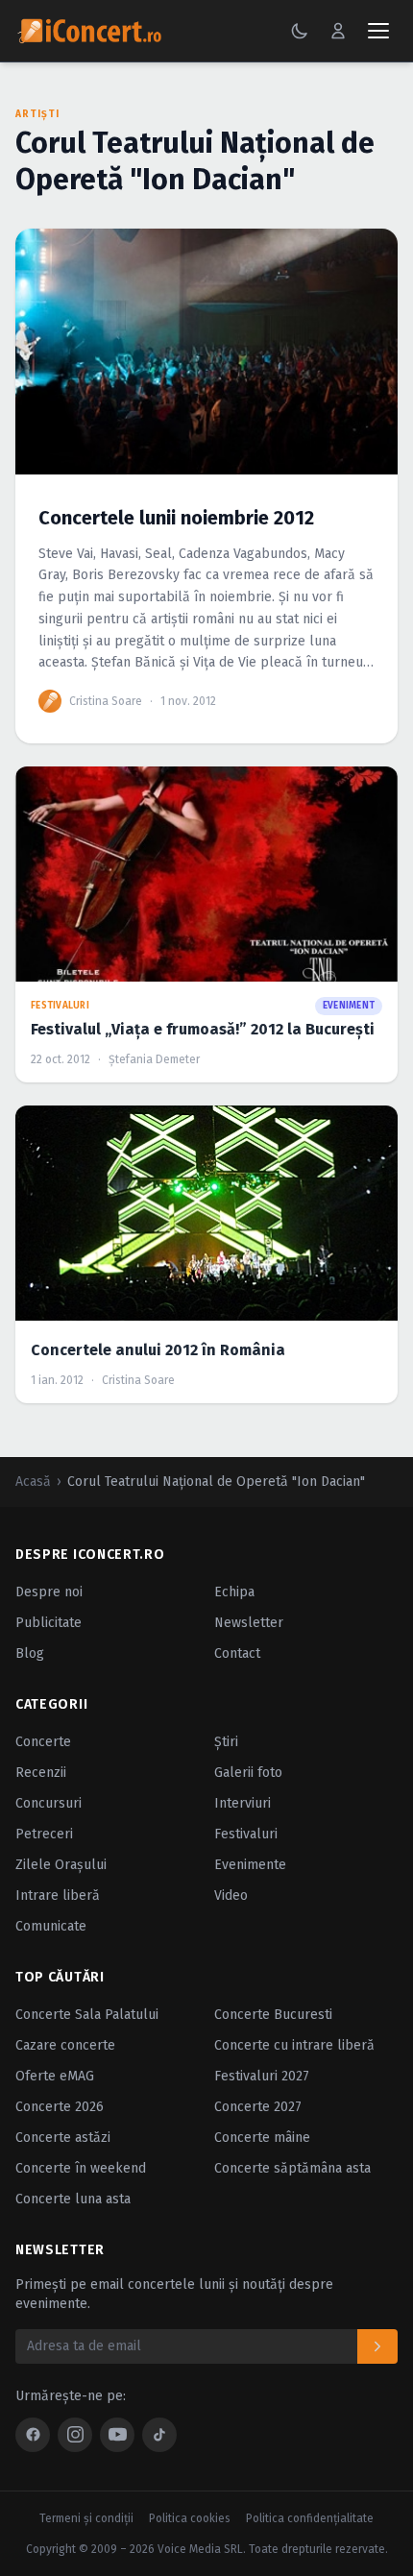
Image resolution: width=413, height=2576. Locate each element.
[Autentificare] (338, 31)
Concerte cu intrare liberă (294, 2045)
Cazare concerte (65, 2045)
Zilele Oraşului (61, 1865)
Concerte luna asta (73, 2199)
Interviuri (243, 1803)
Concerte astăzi (63, 2138)
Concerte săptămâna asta (292, 2168)
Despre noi (49, 1592)
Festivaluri (246, 1834)
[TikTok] (159, 2435)
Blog (30, 1653)
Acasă (33, 1482)
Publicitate (49, 1623)
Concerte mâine (262, 2138)
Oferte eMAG (55, 2076)
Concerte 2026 (60, 2107)
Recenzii (41, 1773)
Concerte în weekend (81, 2168)
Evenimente (250, 1865)
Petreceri (44, 1834)
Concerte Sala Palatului (87, 2015)
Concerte (43, 1742)
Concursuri (49, 1803)
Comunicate (51, 1926)
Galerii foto (248, 1773)
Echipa (234, 1592)
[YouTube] (117, 2435)
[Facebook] (33, 2435)
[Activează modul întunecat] (300, 31)
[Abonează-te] (377, 2346)
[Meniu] (378, 31)
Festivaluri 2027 (262, 2076)
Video (231, 1896)
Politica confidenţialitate (310, 2518)
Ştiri (226, 1742)
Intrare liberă (58, 1896)
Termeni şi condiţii (86, 2518)
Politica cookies (190, 2518)
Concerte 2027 (258, 2107)
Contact (237, 1653)
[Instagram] (75, 2435)
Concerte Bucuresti (273, 2015)
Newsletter (249, 1623)
